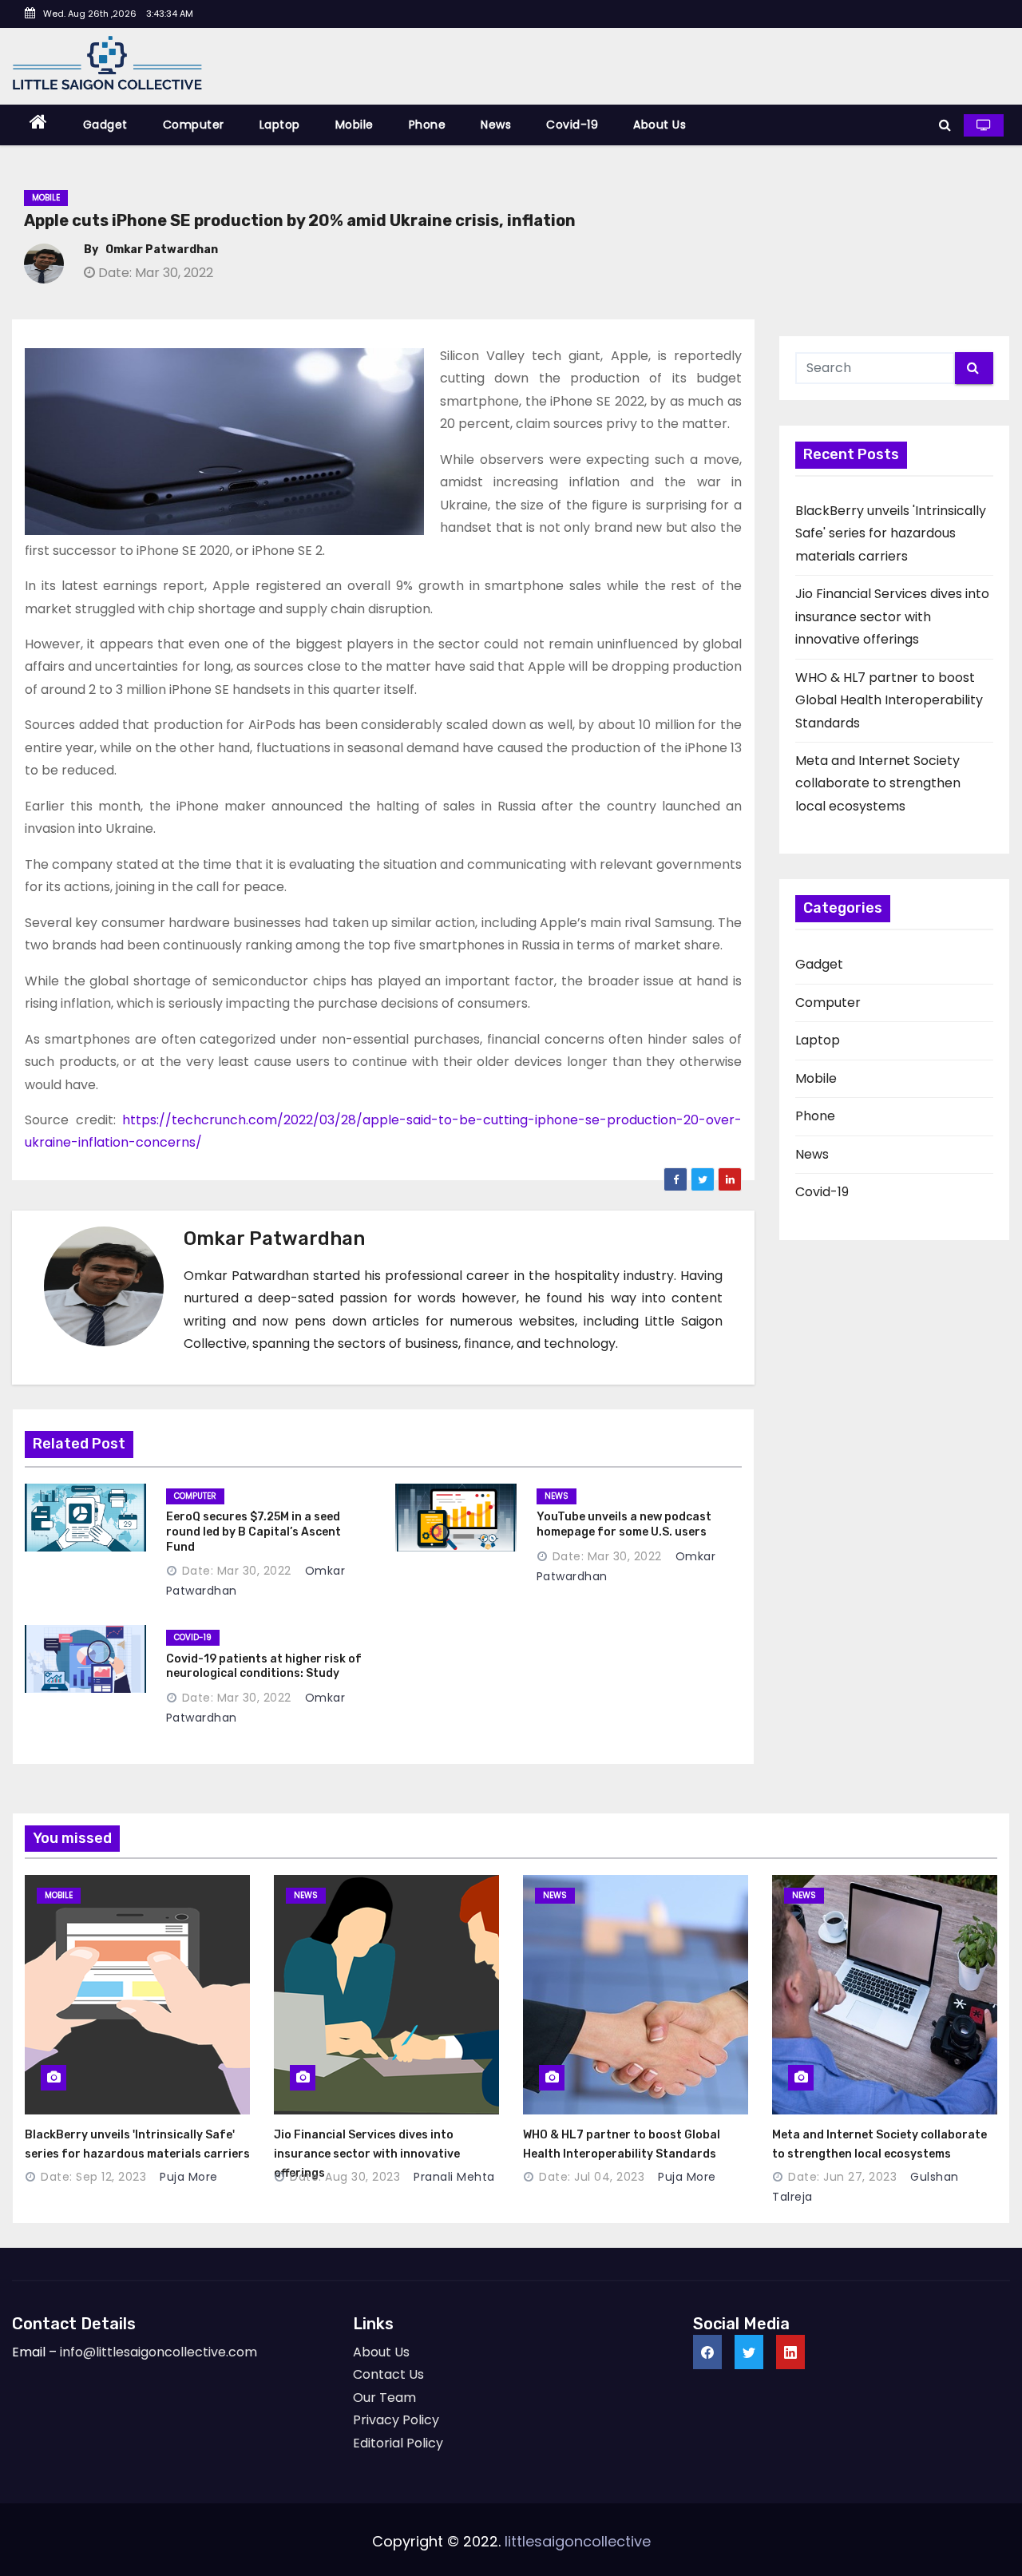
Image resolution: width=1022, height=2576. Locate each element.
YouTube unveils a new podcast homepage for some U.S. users (624, 1524)
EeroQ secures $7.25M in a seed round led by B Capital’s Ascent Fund (254, 1532)
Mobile (355, 125)
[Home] (39, 125)
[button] (945, 125)
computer (195, 1496)
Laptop (280, 125)
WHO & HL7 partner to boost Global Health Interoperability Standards (889, 700)
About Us (660, 125)
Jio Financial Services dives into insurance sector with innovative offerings (892, 616)
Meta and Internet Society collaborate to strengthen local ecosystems (878, 783)
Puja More (187, 2177)
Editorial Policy (398, 2443)
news (557, 1496)
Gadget (105, 125)
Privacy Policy (396, 2420)
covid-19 (193, 1637)
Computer (194, 125)
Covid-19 (572, 125)
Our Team (384, 2398)
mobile (59, 1895)
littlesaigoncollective (578, 2541)
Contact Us (388, 2374)
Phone (428, 125)
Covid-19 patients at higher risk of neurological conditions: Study (264, 1666)
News (496, 125)
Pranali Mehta (453, 2177)
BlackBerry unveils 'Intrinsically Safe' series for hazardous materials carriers (891, 533)
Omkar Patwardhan (162, 250)
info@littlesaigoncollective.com (158, 2352)
